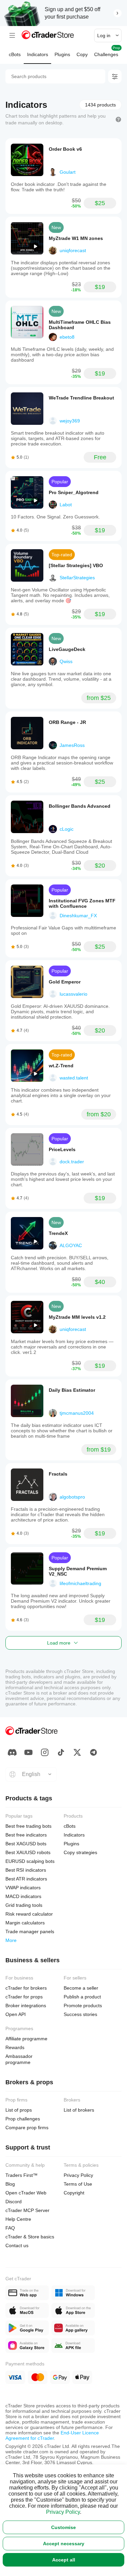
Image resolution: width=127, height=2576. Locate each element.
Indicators (38, 54)
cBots (15, 54)
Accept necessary (64, 2544)
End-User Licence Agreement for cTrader (52, 2435)
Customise (63, 2527)
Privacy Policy (63, 2512)
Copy (82, 54)
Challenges (107, 52)
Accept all (64, 2560)
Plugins (62, 54)
